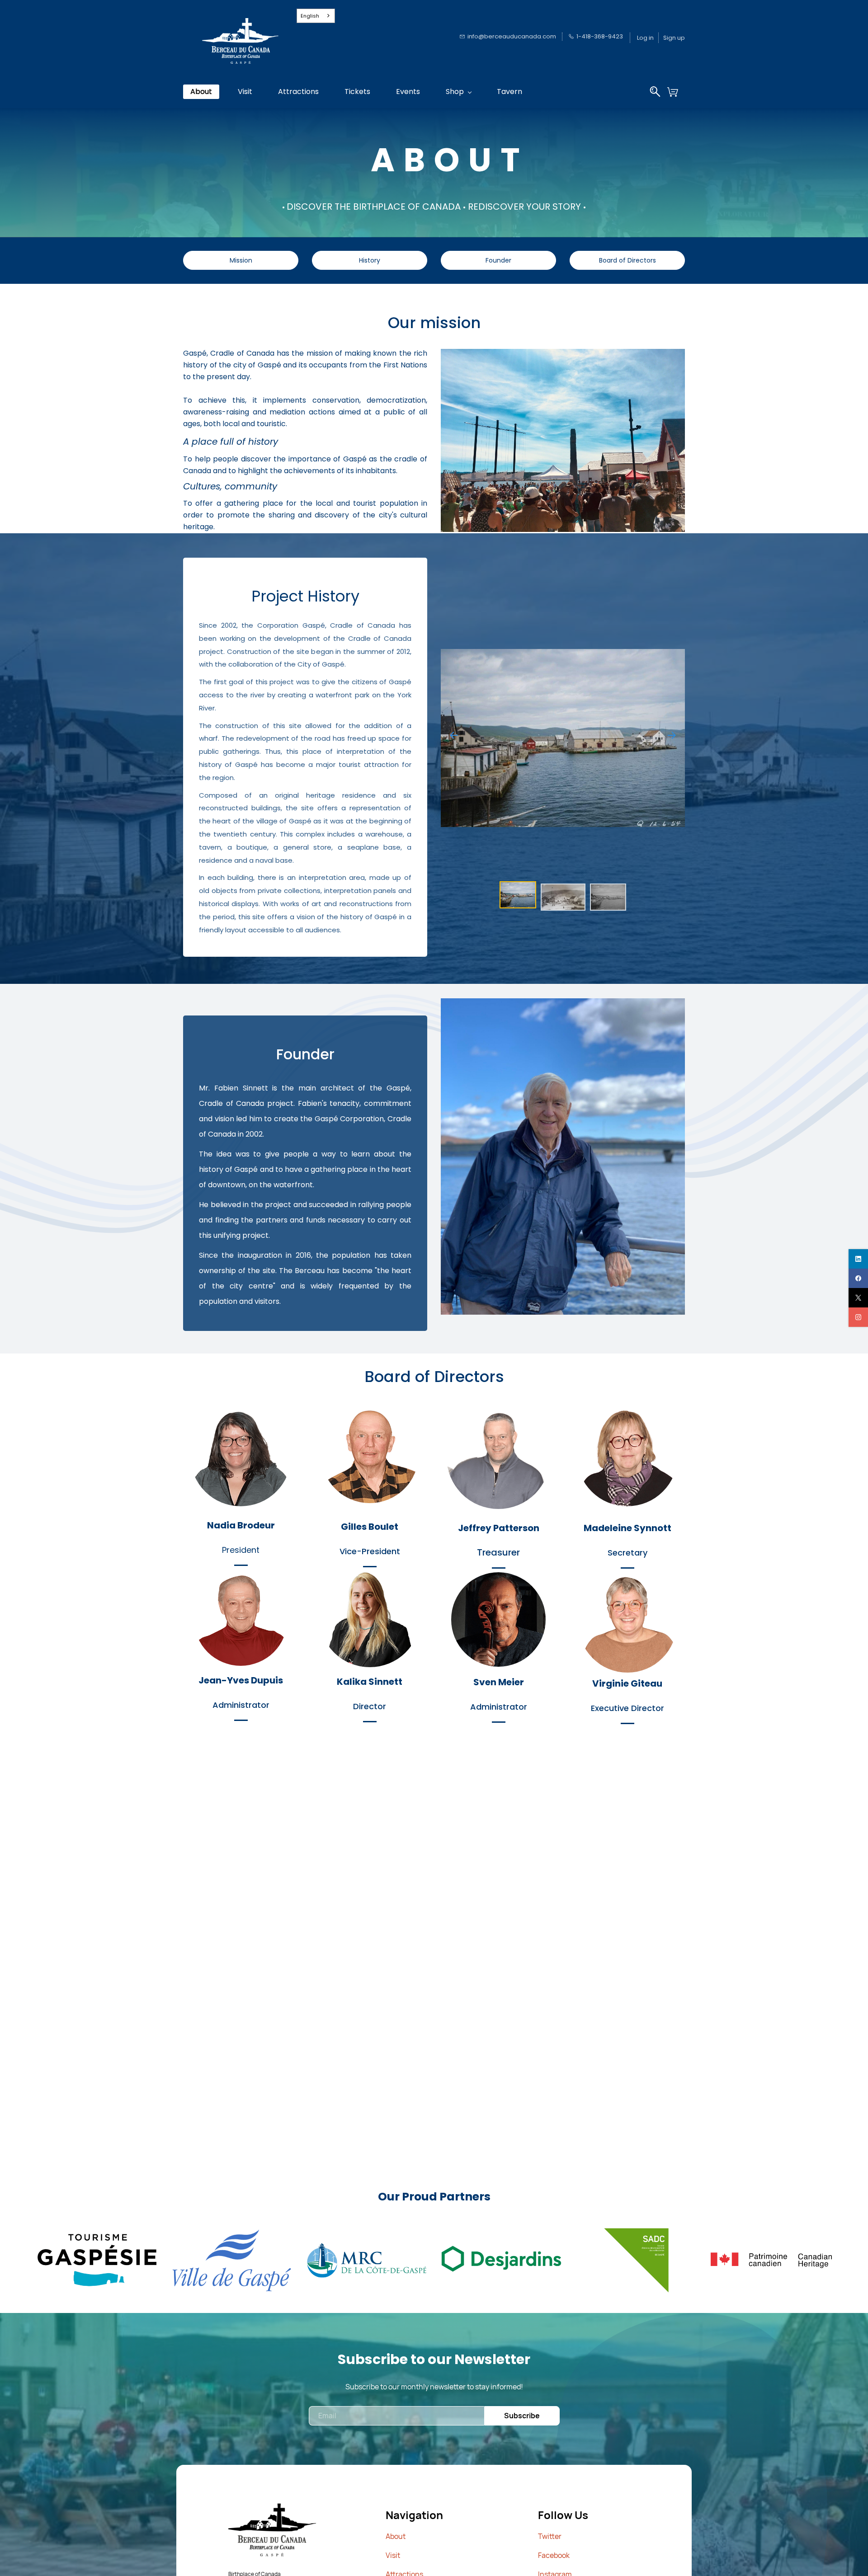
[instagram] (858, 1317)
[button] (676, 92)
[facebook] (858, 1278)
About (396, 2536)
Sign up (674, 38)
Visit (393, 2555)
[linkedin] (858, 1259)
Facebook (554, 2555)
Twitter (550, 2536)
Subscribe (522, 2416)
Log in (645, 38)
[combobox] (316, 16)
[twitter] (858, 1298)
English (310, 16)
